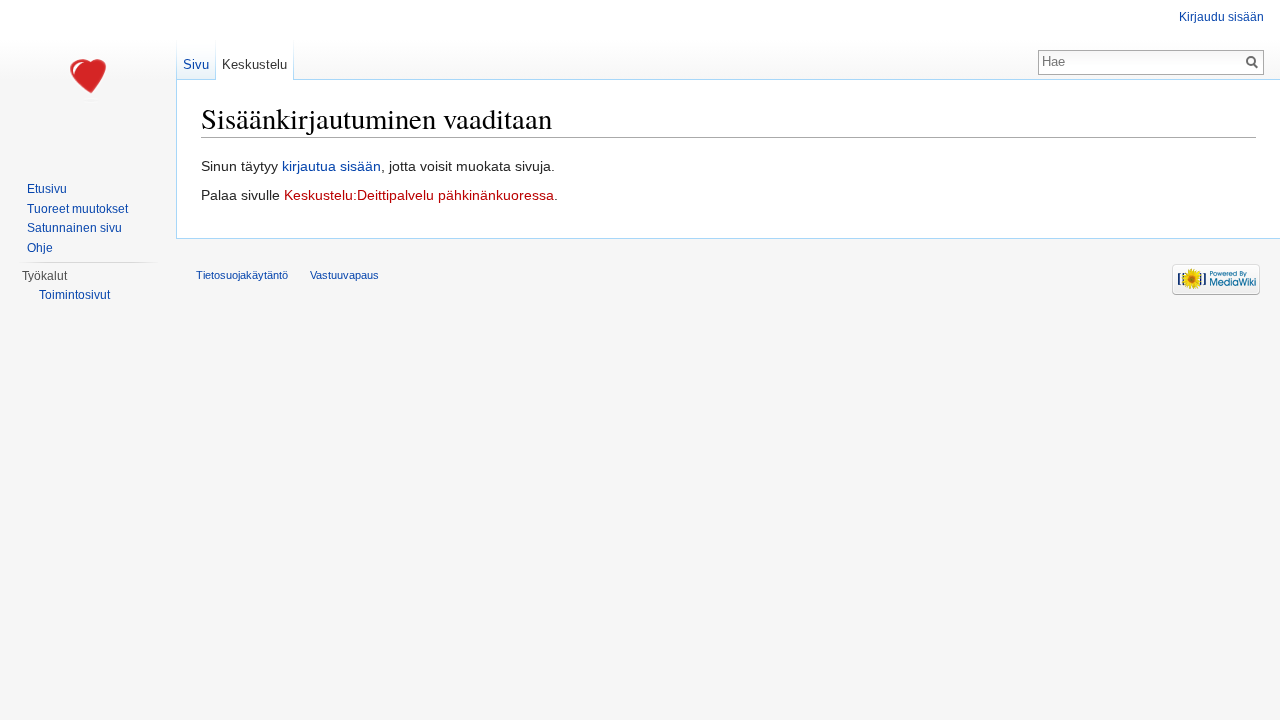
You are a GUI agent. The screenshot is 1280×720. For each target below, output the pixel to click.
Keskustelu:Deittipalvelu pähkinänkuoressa (419, 195)
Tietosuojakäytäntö (242, 275)
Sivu (196, 64)
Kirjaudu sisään (1221, 17)
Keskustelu (254, 64)
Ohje (40, 248)
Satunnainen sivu (74, 228)
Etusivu (47, 189)
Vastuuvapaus (344, 275)
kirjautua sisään (331, 166)
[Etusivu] (88, 80)
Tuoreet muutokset (77, 209)
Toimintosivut (74, 295)
